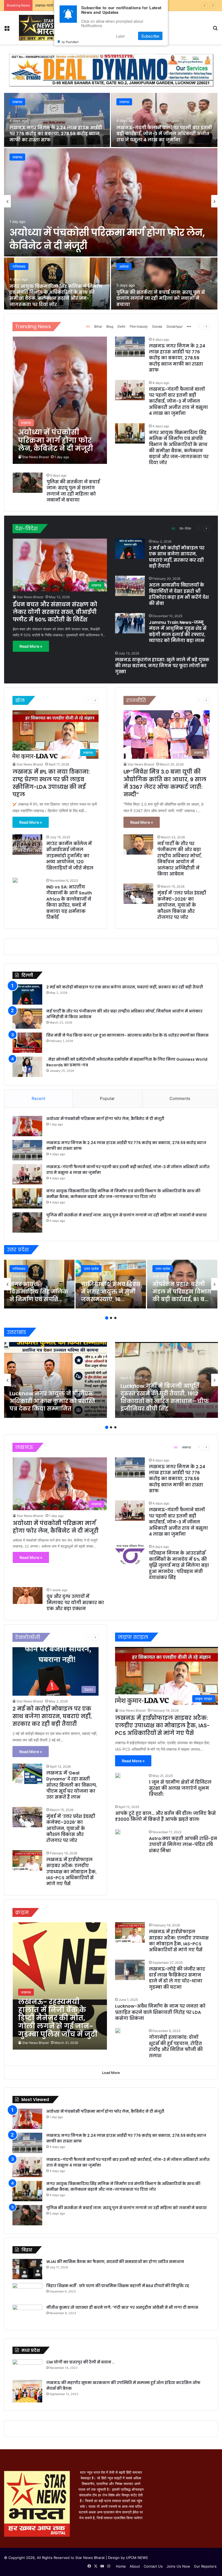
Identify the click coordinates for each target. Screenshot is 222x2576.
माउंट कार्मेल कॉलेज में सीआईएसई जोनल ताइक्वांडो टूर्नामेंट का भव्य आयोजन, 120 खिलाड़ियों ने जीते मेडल (70, 856)
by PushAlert (70, 42)
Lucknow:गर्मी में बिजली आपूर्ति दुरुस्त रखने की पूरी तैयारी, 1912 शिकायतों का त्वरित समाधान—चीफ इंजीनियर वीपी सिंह (165, 1397)
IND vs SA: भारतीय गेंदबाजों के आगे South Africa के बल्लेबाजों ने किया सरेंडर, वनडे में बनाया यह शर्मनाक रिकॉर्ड (69, 902)
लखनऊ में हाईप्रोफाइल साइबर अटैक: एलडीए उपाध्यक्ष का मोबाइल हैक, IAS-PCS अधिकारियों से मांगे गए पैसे (71, 1872)
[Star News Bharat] (37, 28)
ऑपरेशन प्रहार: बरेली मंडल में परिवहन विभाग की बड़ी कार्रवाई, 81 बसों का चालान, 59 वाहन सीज (182, 1299)
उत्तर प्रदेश (91, 1269)
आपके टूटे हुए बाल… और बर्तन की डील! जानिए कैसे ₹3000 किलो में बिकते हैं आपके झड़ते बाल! (165, 1816)
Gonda (157, 326)
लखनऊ (17, 157)
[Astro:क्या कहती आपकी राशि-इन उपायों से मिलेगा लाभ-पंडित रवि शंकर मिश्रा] (118, 1832)
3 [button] (115, 1318)
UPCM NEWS (137, 2558)
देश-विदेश (185, 528)
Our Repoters (205, 2566)
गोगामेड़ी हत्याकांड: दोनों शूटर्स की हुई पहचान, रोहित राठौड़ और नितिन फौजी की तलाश (176, 2046)
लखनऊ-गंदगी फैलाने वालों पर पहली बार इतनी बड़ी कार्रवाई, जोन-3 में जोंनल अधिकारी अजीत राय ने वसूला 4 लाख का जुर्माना (164, 134)
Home (121, 2566)
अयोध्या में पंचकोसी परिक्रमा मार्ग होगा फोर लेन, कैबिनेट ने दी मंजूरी (105, 1119)
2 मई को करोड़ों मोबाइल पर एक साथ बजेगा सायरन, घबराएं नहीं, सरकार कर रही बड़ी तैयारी (177, 557)
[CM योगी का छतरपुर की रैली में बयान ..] (27, 2368)
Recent (38, 1098)
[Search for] (215, 30)
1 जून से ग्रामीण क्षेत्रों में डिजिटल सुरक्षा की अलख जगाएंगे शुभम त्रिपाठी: (180, 1788)
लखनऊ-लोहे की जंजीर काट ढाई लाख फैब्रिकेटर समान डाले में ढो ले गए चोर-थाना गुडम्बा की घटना (177, 1978)
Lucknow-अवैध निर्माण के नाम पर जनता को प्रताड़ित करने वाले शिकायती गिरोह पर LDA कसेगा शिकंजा (160, 2012)
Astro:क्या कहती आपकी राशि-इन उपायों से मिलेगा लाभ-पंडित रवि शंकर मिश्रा (183, 1845)
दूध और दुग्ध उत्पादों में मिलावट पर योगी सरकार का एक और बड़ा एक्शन (75, 1603)
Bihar (98, 326)
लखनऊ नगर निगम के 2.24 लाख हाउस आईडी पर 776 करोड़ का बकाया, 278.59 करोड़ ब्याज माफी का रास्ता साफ (56, 134)
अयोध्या (124, 266)
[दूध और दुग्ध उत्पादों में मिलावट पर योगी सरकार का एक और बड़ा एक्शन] (28, 1595)
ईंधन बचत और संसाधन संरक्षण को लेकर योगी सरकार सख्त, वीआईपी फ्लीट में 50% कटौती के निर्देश (55, 612)
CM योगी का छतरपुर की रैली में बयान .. (80, 2362)
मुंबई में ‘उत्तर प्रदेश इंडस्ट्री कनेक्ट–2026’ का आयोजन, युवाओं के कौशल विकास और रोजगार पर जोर (182, 905)
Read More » (31, 646)
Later (120, 36)
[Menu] (7, 30)
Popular (107, 1098)
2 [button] (111, 1318)
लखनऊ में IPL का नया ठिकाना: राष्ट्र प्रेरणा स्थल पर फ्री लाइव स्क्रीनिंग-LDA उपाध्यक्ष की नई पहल (51, 783)
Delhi (121, 326)
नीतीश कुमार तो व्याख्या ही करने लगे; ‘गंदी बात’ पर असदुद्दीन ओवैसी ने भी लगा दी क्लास (122, 2307)
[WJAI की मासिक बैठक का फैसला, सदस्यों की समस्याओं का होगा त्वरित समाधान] (27, 2269)
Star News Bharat (35, 457)
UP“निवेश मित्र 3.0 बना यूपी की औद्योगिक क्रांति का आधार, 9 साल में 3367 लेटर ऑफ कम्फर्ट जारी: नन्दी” (165, 783)
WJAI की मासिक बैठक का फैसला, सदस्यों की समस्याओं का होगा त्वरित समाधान (115, 2262)
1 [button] (107, 1318)
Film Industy (139, 326)
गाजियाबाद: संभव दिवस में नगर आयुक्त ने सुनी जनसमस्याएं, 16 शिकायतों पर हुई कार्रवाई (111, 1299)
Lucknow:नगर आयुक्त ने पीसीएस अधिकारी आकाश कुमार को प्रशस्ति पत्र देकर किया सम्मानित (52, 1401)
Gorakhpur (174, 326)
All (88, 326)
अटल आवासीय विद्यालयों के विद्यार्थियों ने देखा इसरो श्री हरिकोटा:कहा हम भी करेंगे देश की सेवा (179, 594)
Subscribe (150, 36)
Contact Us (153, 2566)
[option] (111, 201)
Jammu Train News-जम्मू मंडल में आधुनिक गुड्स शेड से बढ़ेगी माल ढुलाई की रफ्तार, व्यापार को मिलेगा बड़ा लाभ (178, 631)
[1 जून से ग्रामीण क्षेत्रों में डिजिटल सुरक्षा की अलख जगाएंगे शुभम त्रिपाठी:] (118, 1776)
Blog (110, 326)
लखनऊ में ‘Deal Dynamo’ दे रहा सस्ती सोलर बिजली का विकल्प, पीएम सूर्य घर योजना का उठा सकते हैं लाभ (72, 1785)
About (135, 2566)
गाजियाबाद (19, 266)
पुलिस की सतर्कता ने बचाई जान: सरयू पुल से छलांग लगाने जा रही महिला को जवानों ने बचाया (161, 298)
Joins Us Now (178, 2566)
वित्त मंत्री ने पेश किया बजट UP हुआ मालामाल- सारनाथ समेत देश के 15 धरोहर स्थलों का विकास (127, 1035)
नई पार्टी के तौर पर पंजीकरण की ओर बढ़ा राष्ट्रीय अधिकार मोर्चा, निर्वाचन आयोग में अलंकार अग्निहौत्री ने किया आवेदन (179, 859)
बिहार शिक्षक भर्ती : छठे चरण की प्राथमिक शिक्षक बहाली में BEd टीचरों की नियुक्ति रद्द (118, 2286)
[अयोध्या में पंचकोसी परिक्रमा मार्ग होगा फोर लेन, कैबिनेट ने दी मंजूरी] (111, 202)
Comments (180, 1098)
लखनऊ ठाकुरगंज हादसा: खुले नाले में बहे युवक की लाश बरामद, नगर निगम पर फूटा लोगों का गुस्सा (162, 666)
